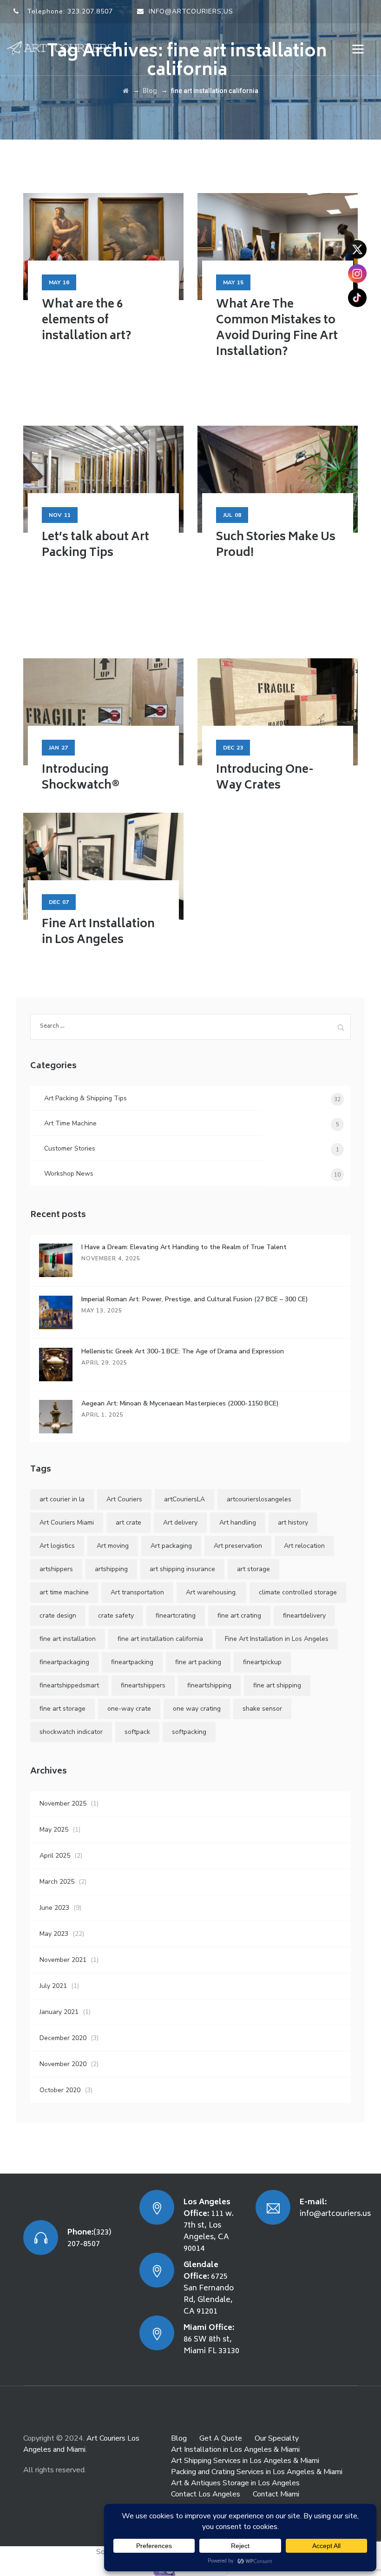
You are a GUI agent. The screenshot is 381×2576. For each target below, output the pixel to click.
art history (293, 1522)
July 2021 (53, 1986)
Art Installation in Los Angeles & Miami (235, 2449)
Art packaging (171, 1546)
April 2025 (55, 1856)
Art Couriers (124, 1499)
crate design (58, 1616)
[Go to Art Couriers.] (126, 91)
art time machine (64, 1592)
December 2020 (63, 2038)
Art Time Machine (70, 1123)
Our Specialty (277, 2438)
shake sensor (262, 1709)
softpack (137, 1732)
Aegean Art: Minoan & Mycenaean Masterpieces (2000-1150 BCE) (180, 1403)
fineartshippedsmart (69, 1685)
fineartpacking (132, 1662)
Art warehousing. (211, 1592)
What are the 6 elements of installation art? (86, 321)
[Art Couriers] (64, 48)
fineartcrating (176, 1616)
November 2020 (63, 2064)
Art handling (238, 1522)
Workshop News (69, 1174)
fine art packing (198, 1662)
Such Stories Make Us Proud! (276, 545)
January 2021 (59, 2012)
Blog (179, 2438)
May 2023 (54, 1934)
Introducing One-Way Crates (265, 778)
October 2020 (60, 2090)
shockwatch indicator (71, 1732)
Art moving (113, 1546)
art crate (128, 1522)
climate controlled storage (298, 1592)
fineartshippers (143, 1685)
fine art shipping (277, 1685)
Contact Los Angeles (206, 2494)
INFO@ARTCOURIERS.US (191, 11)
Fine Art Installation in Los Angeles (98, 933)
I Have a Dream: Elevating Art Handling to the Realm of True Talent (184, 1247)
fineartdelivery (304, 1616)
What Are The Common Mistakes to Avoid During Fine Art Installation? (277, 329)
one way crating (197, 1709)
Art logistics (57, 1546)
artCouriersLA (184, 1499)
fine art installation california (160, 1639)
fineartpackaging (64, 1662)
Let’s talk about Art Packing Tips (95, 545)
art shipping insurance (182, 1569)
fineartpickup (262, 1662)
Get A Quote (221, 2438)
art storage (253, 1569)
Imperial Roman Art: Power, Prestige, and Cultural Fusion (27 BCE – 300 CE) (195, 1299)
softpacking (189, 1732)
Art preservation (238, 1546)
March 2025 (57, 1882)
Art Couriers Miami (67, 1522)
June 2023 (54, 1908)
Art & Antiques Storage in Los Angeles (235, 2483)
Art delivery (180, 1522)
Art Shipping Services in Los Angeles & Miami (245, 2461)
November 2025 (63, 1803)
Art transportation (137, 1592)
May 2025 (54, 1830)
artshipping (111, 1569)
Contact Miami (276, 2494)
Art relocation (304, 1546)
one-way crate (129, 1709)
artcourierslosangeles (259, 1499)
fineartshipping (209, 1685)
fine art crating (239, 1616)
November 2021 (63, 1960)
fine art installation (68, 1639)
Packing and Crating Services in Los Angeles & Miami (257, 2472)
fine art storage (62, 1709)
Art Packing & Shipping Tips (85, 1098)
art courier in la (62, 1499)
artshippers (56, 1569)
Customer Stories (70, 1148)
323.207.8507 (90, 11)
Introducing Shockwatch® (81, 778)
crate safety (116, 1616)
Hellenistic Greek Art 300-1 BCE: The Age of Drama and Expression (183, 1351)
